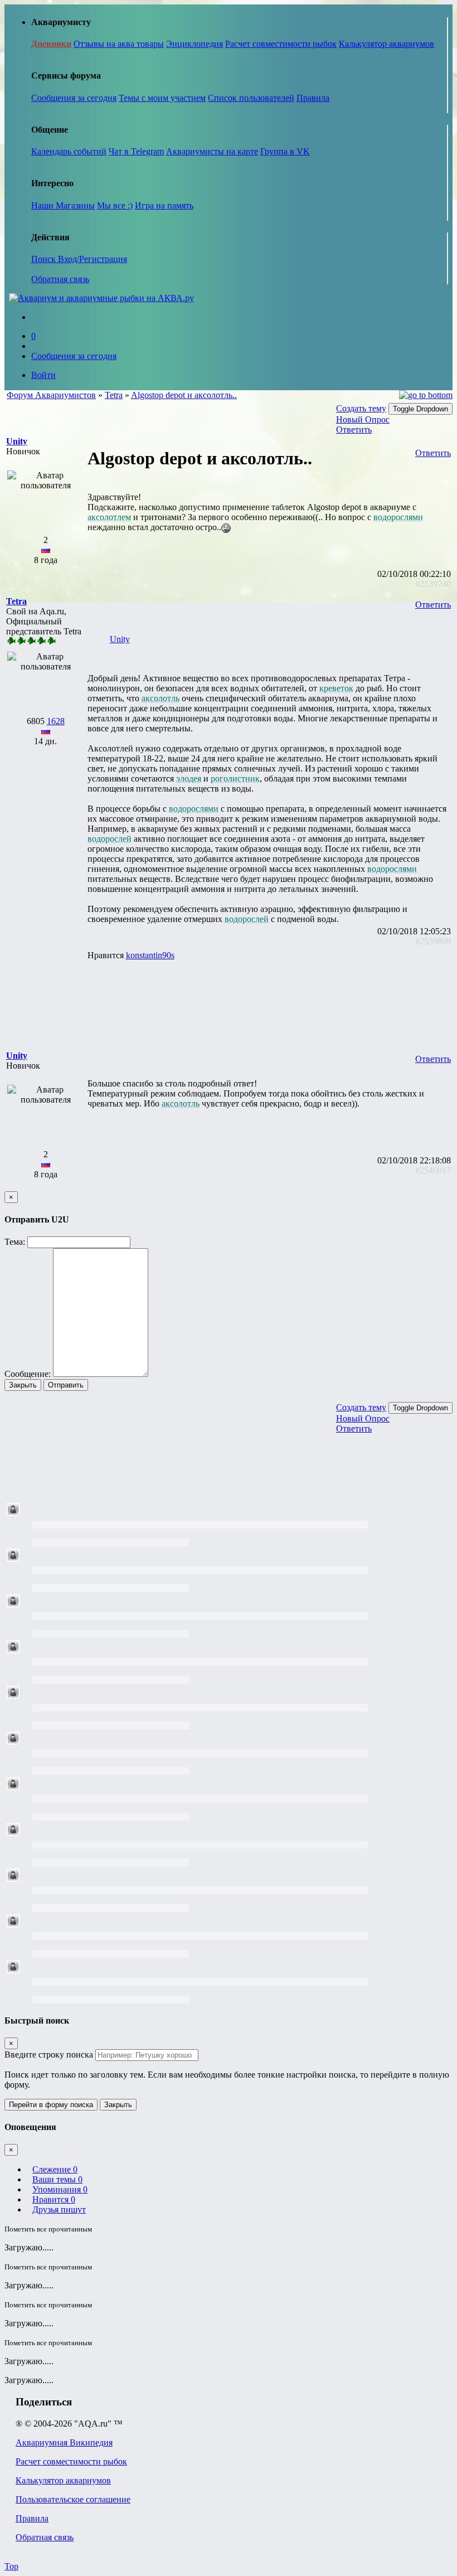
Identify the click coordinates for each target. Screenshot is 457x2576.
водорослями (398, 517)
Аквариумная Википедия (64, 2442)
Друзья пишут (59, 2209)
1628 (56, 721)
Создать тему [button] (361, 408)
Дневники (51, 44)
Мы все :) (115, 205)
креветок (336, 688)
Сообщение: (28, 1374)
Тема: (15, 1242)
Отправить (66, 1385)
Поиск (45, 259)
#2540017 (433, 1170)
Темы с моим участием (162, 98)
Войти (43, 375)
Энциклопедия (195, 44)
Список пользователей (251, 98)
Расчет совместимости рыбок (281, 44)
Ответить (354, 430)
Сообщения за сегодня (74, 98)
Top (11, 2566)
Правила (313, 98)
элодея (189, 778)
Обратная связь (60, 279)
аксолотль (161, 698)
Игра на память (164, 205)
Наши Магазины (63, 205)
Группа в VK (285, 151)
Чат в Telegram (136, 151)
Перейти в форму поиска (51, 2105)
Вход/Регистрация (93, 259)
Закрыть (23, 1385)
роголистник (235, 778)
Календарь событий (69, 151)
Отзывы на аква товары (119, 44)
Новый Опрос (363, 419)
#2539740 (433, 584)
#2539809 (433, 941)
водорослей (110, 839)
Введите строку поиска (49, 2055)
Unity (120, 639)
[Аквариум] (101, 298)
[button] (17, 441)
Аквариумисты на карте (212, 151)
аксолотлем (109, 517)
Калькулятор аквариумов (386, 44)
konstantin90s (150, 955)
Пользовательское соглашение (73, 2499)
